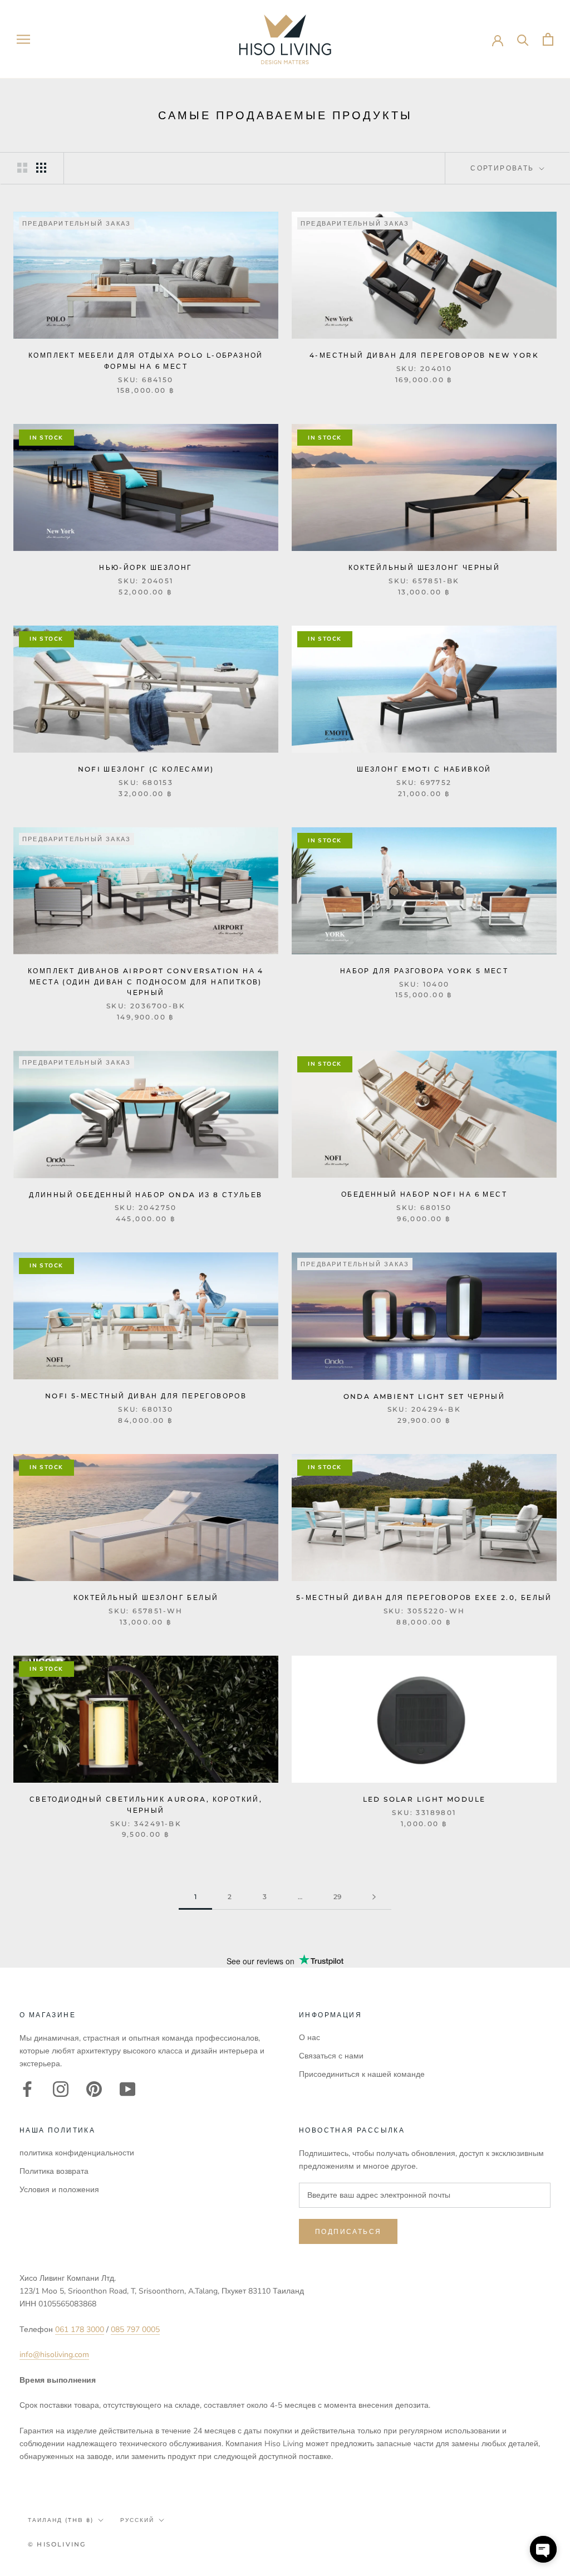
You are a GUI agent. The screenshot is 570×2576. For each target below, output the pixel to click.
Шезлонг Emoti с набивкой (424, 769)
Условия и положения (59, 2190)
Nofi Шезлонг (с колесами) (146, 769)
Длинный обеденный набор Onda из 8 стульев (146, 1195)
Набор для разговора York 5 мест (424, 971)
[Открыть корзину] (548, 39)
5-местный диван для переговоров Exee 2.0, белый (424, 1597)
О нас (309, 2038)
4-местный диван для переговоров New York (424, 355)
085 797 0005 (135, 2329)
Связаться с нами (331, 2056)
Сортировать (504, 168)
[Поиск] (523, 39)
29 (337, 1897)
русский (137, 2520)
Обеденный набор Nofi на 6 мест (424, 1194)
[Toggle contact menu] (543, 2549)
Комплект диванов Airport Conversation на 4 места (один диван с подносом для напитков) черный (146, 982)
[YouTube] (127, 2089)
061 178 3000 (80, 2329)
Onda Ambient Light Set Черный (424, 1396)
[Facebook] (27, 2089)
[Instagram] (61, 2089)
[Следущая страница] (374, 1897)
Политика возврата (54, 2171)
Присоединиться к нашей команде (362, 2074)
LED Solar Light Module (424, 1799)
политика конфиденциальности (77, 2153)
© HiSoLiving (57, 2544)
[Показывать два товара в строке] (22, 168)
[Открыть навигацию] (23, 39)
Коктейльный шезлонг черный (424, 567)
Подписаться (348, 2231)
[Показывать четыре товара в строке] (41, 168)
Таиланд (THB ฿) (61, 2520)
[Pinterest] (94, 2089)
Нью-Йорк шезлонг (146, 567)
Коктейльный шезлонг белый (146, 1597)
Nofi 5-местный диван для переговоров (146, 1396)
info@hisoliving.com (54, 2355)
